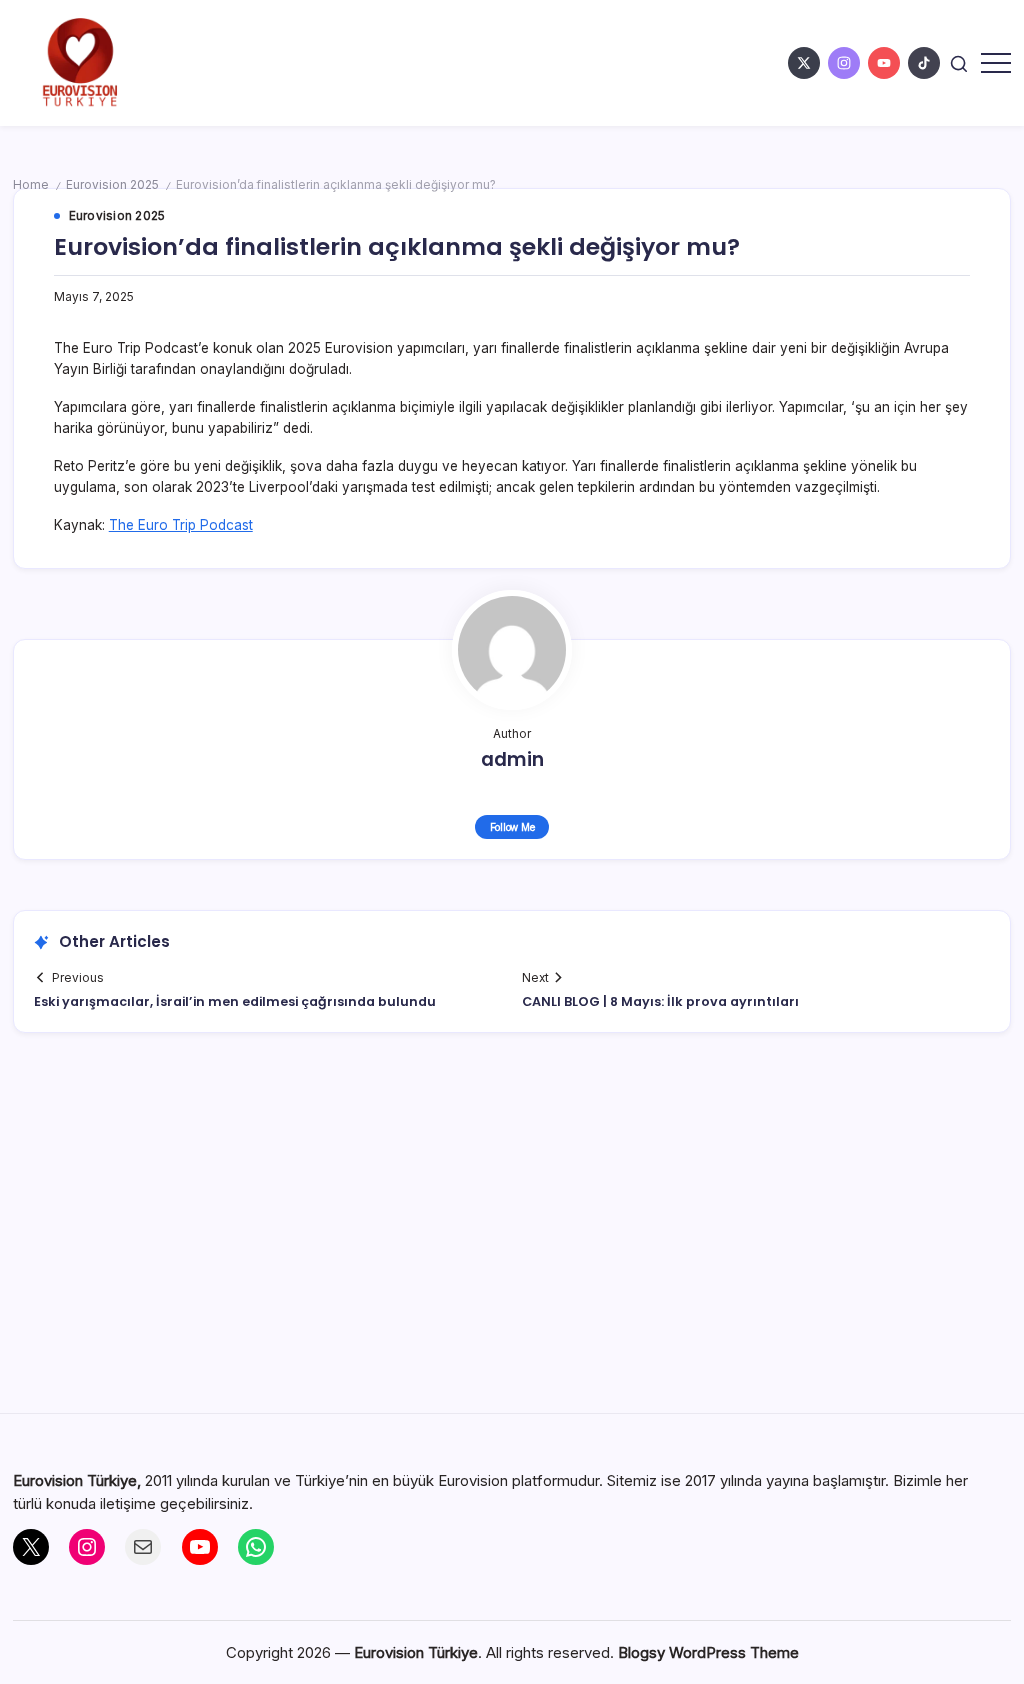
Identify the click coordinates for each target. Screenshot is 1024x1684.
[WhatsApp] (256, 1547)
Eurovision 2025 (112, 185)
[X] (31, 1547)
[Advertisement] (512, 1233)
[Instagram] (87, 1547)
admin (512, 759)
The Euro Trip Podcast (181, 525)
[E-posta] (143, 1547)
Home (31, 185)
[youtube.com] (884, 63)
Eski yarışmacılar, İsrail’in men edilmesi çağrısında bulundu (235, 1001)
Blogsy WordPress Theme (708, 1652)
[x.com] (804, 63)
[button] (959, 62)
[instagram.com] (844, 63)
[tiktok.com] (924, 63)
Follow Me (512, 827)
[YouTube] (200, 1547)
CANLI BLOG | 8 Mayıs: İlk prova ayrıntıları (660, 1001)
